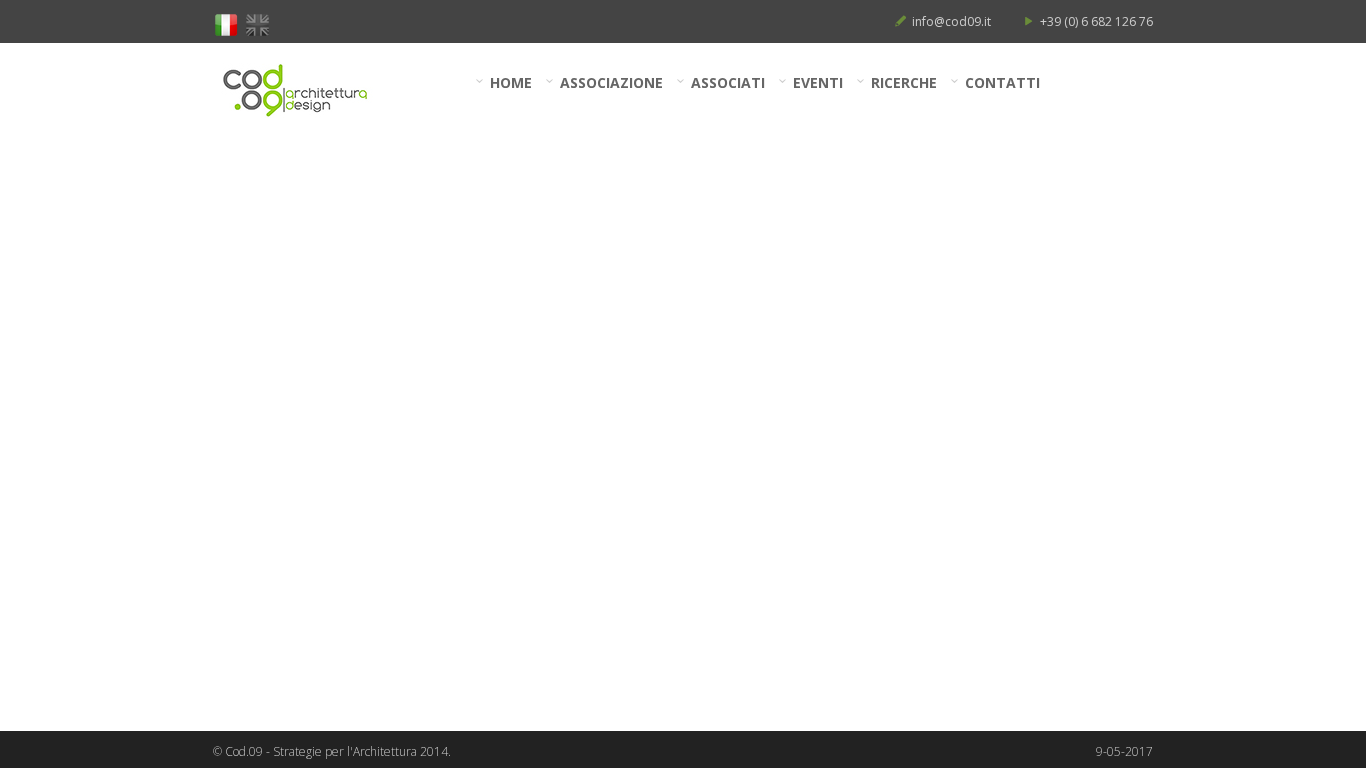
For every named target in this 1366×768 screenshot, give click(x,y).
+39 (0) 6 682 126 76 (1096, 21)
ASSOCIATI (728, 82)
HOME (511, 82)
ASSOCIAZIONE (612, 82)
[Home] (307, 90)
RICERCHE (904, 82)
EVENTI (818, 82)
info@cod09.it (951, 21)
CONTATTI (1003, 82)
